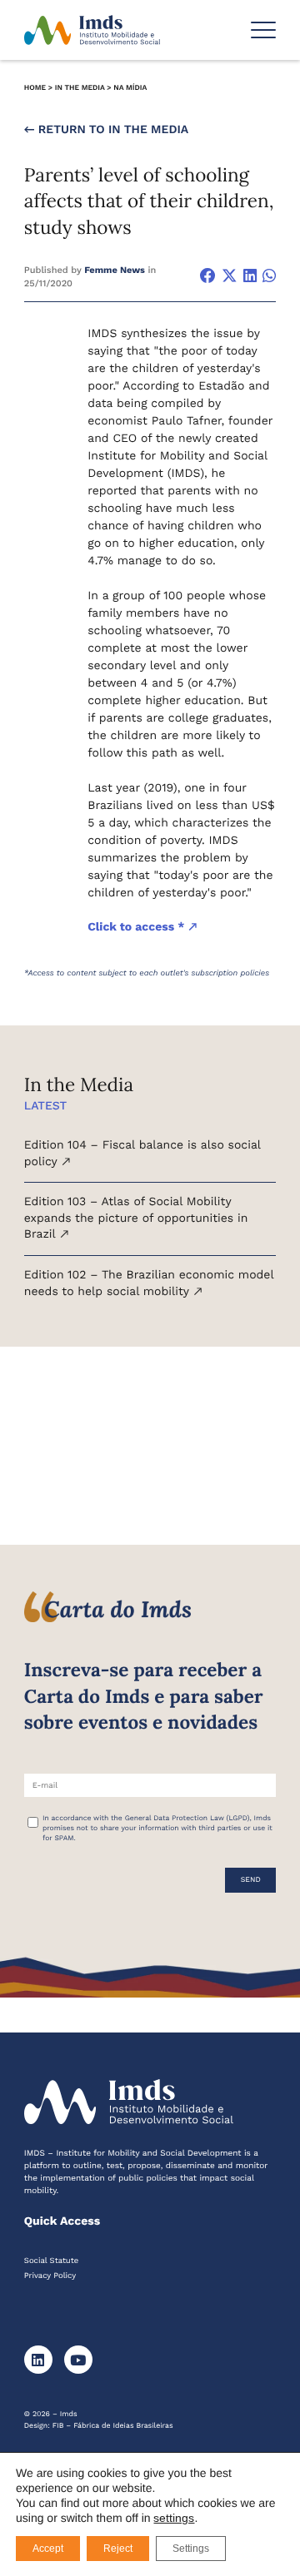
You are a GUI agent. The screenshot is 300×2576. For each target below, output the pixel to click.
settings (174, 2518)
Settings (191, 2549)
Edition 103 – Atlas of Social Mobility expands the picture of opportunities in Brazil (136, 1218)
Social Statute (51, 2261)
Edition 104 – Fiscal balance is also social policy (142, 1154)
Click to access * (137, 927)
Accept (48, 2549)
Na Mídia (130, 88)
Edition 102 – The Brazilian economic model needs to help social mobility (149, 1283)
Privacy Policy (50, 2276)
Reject (118, 2549)
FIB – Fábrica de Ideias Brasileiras (113, 2426)
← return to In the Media (106, 130)
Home (35, 88)
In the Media (80, 88)
